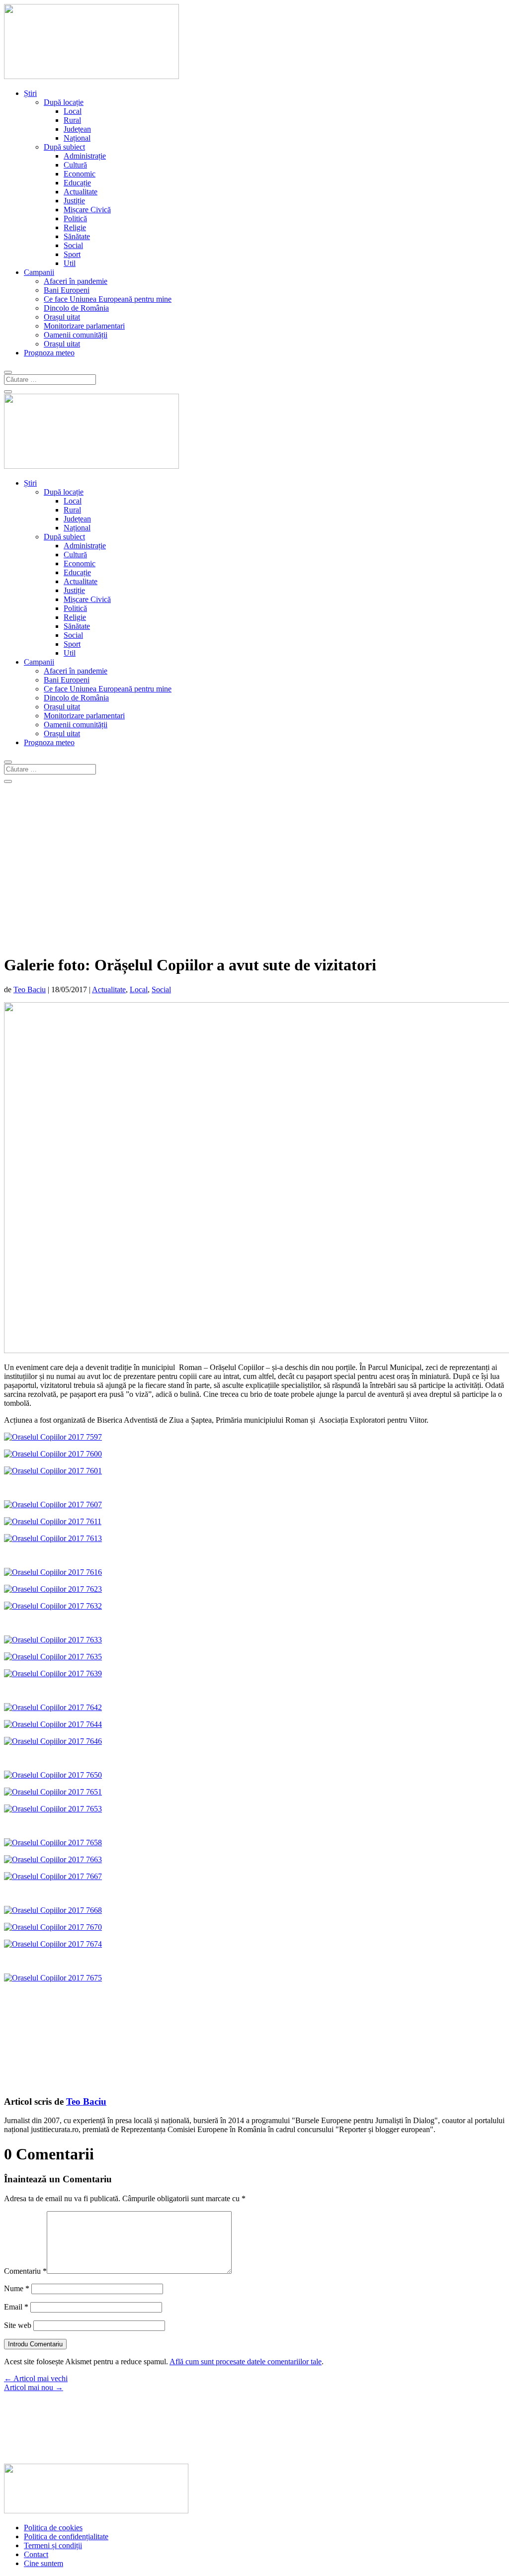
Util (70, 263)
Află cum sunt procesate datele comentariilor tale (246, 2361)
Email (16, 2307)
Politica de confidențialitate (66, 2536)
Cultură (75, 165)
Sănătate (77, 236)
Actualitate (81, 192)
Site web (18, 2325)
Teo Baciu (30, 989)
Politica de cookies (53, 2528)
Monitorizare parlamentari (84, 326)
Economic (80, 174)
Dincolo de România (76, 308)
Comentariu (25, 2271)
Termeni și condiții (53, 2545)
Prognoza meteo (49, 353)
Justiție (74, 201)
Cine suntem (43, 2563)
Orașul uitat (62, 317)
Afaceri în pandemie (76, 281)
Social (73, 245)
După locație (64, 102)
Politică (75, 218)
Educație (77, 183)
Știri (30, 93)
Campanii (39, 272)
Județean (77, 129)
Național (77, 138)
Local (73, 111)
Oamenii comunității (76, 335)
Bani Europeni (67, 290)
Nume (17, 2288)
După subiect (64, 147)
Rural (72, 120)
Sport (72, 254)
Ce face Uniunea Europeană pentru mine (108, 299)
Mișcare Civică (87, 210)
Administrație (85, 156)
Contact (36, 2554)
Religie (75, 227)
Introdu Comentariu (35, 2344)
